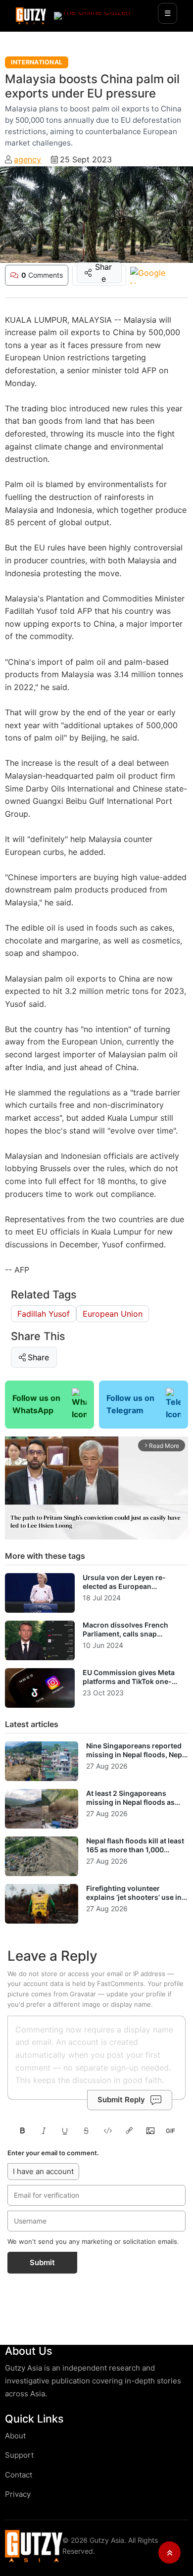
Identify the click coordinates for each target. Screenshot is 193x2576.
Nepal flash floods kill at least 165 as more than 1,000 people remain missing (135, 1849)
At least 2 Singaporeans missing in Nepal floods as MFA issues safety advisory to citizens (136, 1806)
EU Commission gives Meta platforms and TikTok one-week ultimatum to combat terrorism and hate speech (129, 1685)
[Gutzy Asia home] (34, 2546)
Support (19, 2455)
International (37, 62)
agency (27, 159)
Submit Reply (121, 2100)
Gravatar (83, 1994)
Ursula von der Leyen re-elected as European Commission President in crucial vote (125, 1590)
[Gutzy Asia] (31, 16)
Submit (42, 2262)
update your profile (136, 1994)
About (15, 2436)
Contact (19, 2475)
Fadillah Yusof (44, 1314)
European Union (113, 1314)
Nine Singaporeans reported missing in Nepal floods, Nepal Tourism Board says (137, 1754)
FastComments (120, 1983)
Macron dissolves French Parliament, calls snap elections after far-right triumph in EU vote (125, 1638)
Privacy (18, 2494)
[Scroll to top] (169, 2552)
